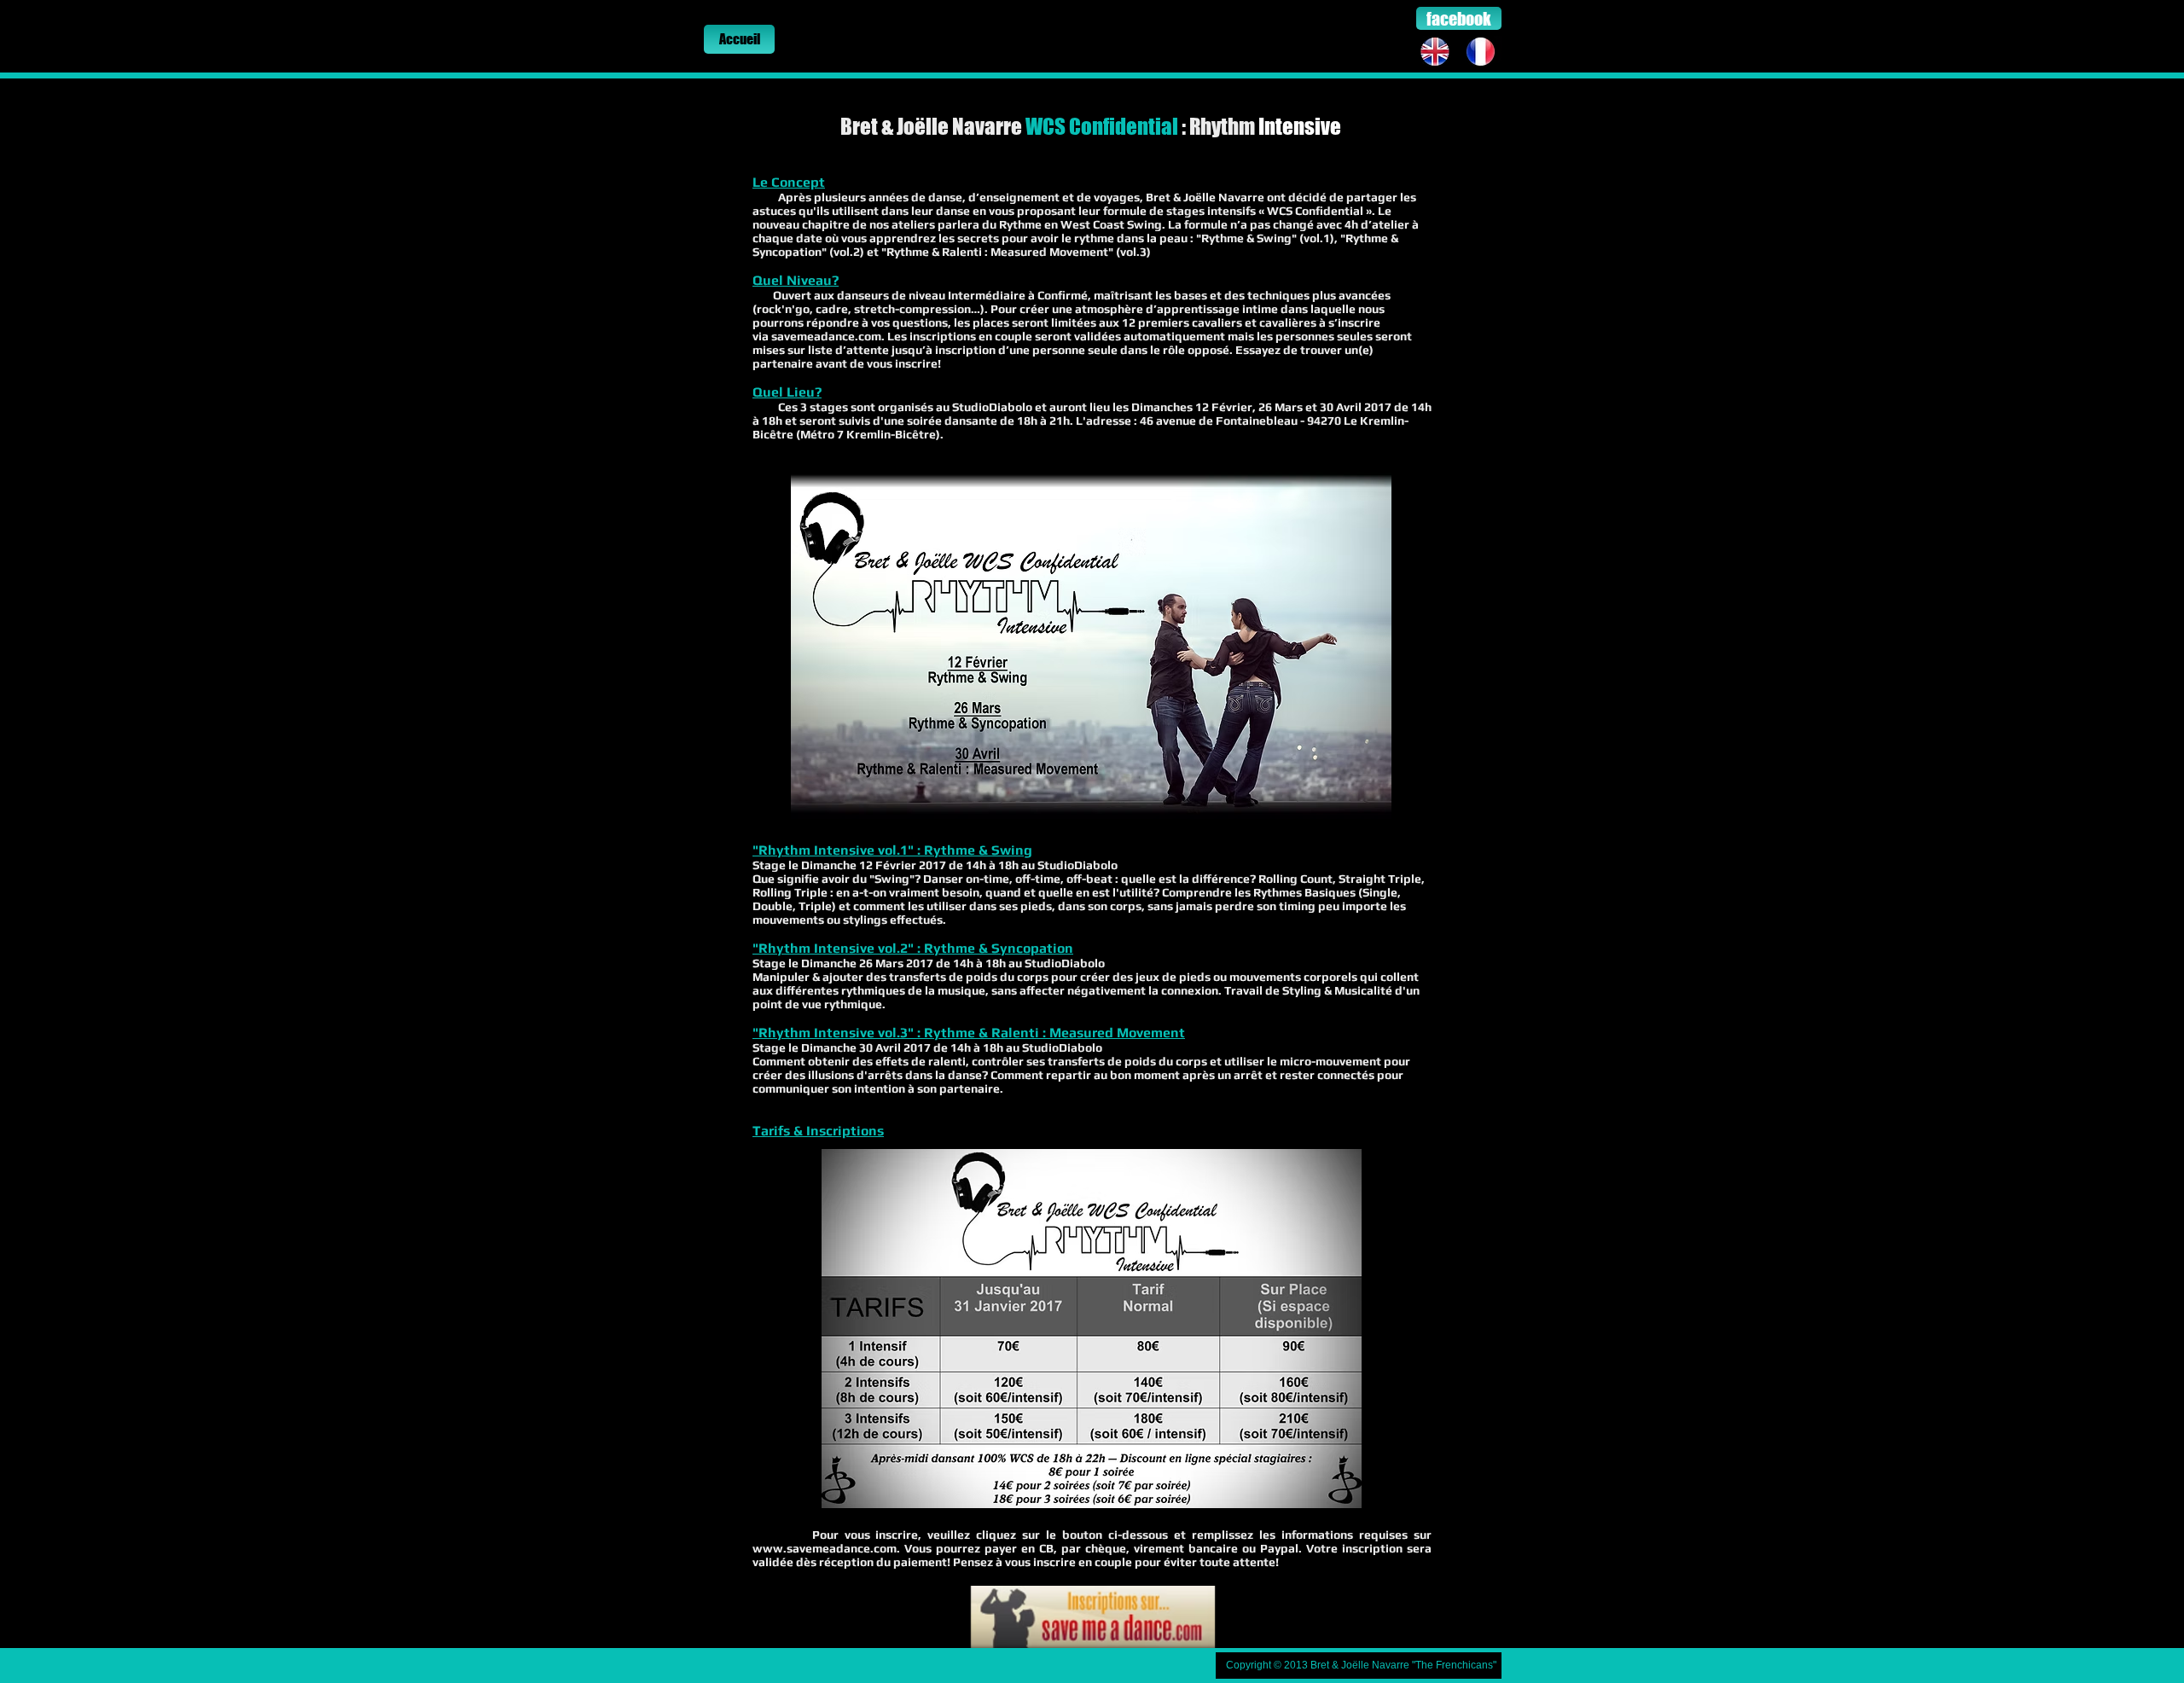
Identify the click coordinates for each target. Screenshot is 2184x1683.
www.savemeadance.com (825, 1548)
